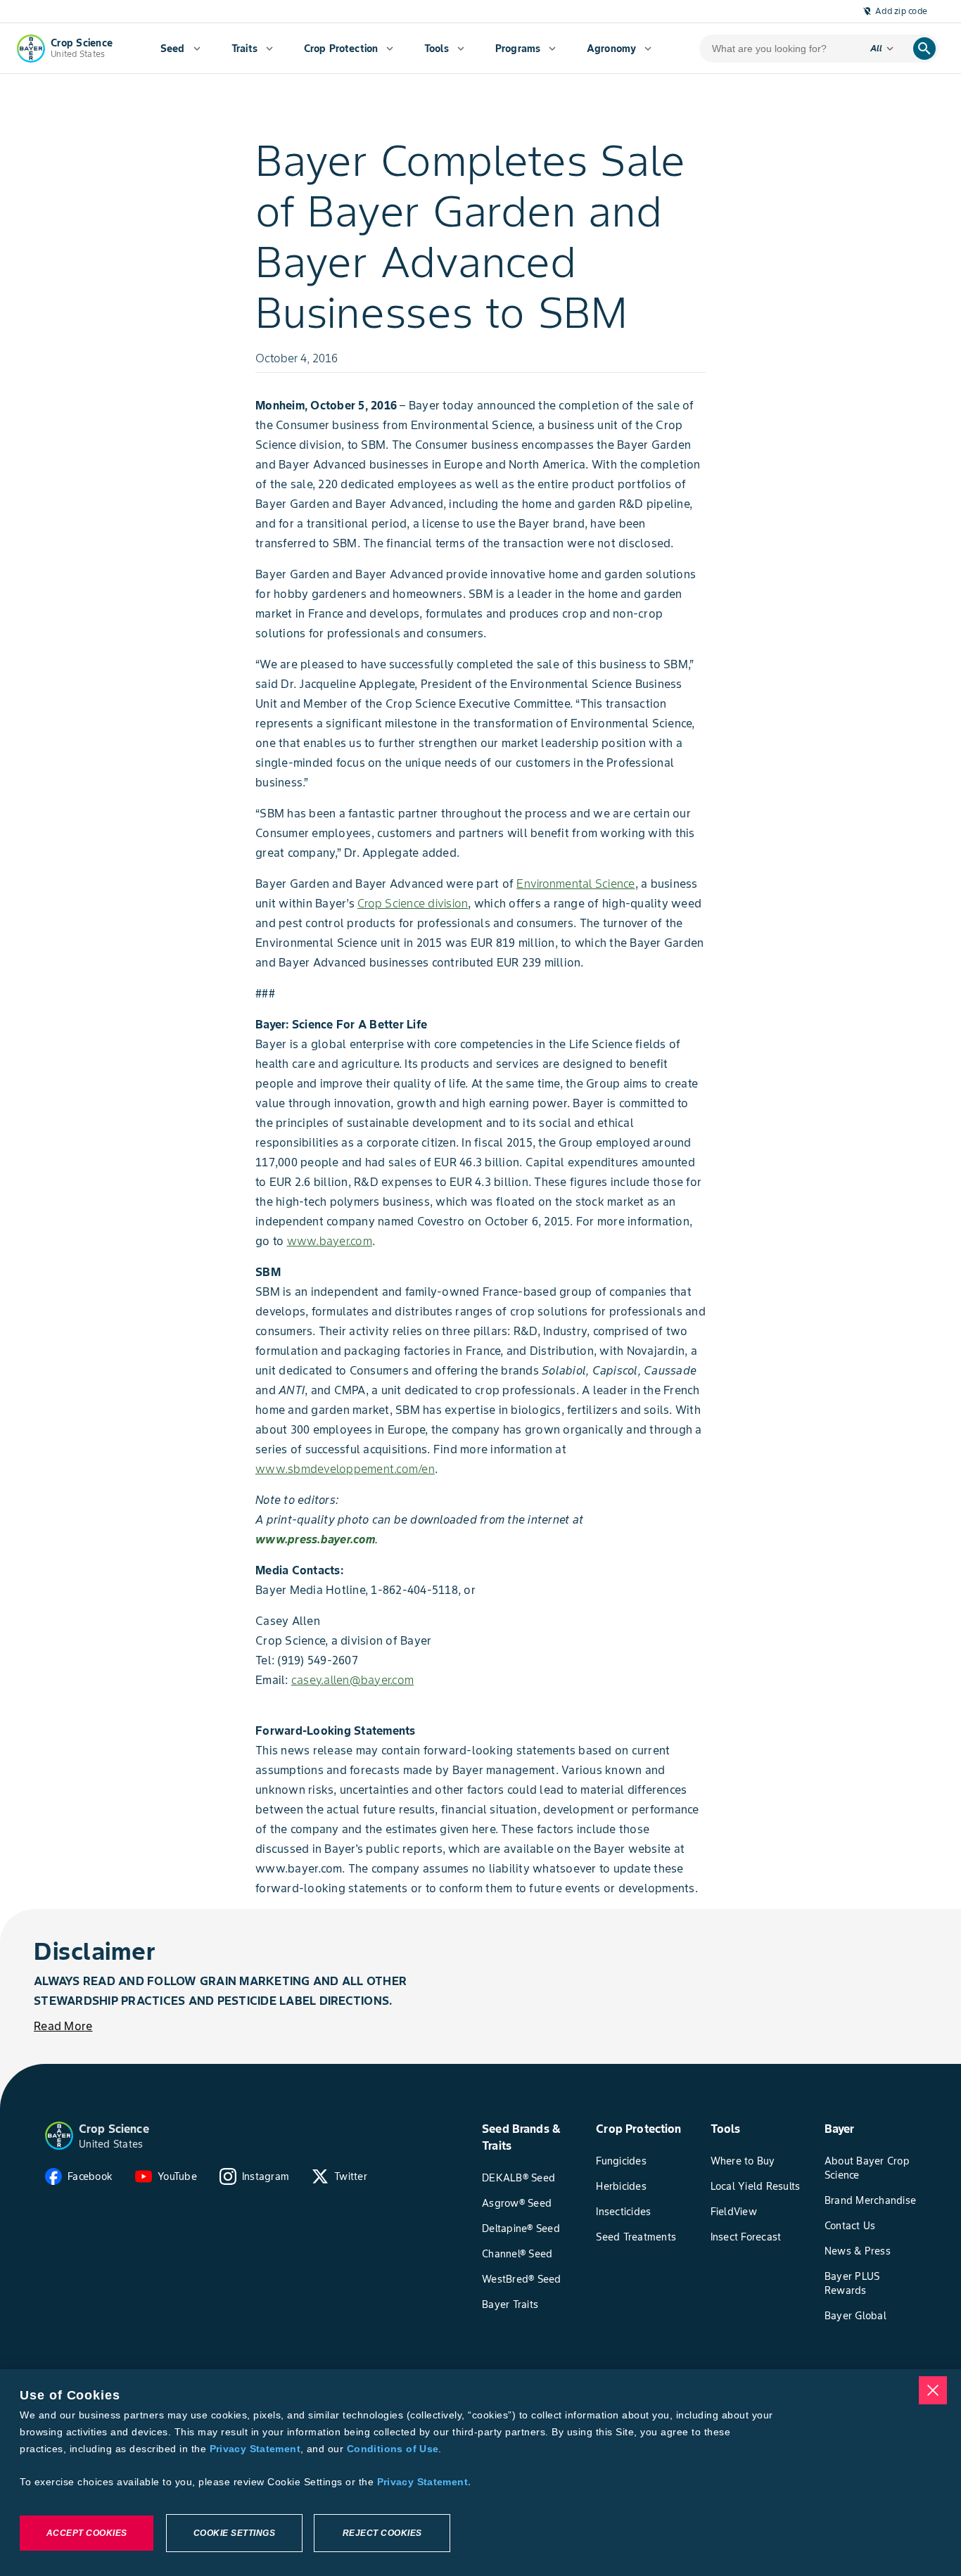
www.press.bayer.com (315, 1539)
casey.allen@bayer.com (352, 1680)
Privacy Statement (255, 2449)
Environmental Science (575, 884)
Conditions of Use (393, 2449)
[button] (59, 2136)
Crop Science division (413, 903)
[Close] (933, 2390)
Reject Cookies (382, 2533)
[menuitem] (180, 49)
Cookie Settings (235, 2533)
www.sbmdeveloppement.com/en (345, 1469)
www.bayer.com (330, 1241)
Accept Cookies (87, 2533)
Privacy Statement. (424, 2482)
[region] (480, 2473)
